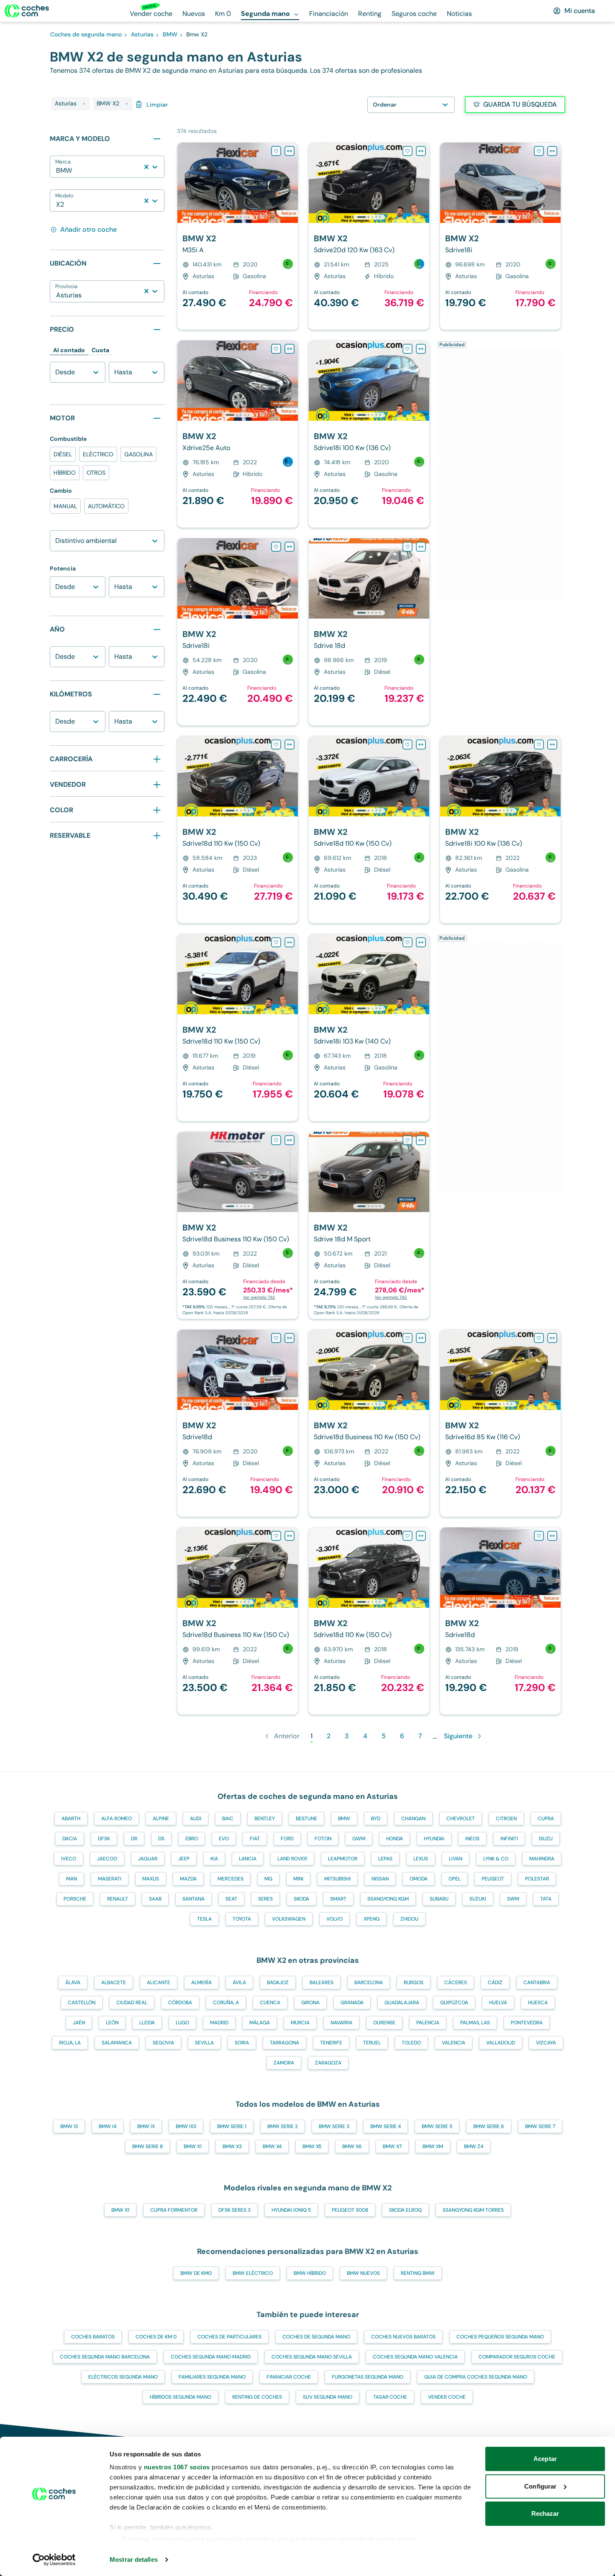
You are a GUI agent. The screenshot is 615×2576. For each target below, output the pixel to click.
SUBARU (439, 1899)
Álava (73, 1983)
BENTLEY (265, 1819)
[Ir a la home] (27, 11)
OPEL (455, 1879)
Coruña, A (226, 2003)
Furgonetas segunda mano (368, 2377)
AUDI (196, 1819)
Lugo (182, 2023)
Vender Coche (447, 2397)
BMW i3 (69, 2126)
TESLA (204, 1919)
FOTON (323, 1839)
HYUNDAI (434, 1839)
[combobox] (57, 171)
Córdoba (180, 2003)
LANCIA (248, 1859)
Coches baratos (93, 2337)
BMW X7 (392, 2146)
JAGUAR (148, 1859)
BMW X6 (352, 2146)
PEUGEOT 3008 (350, 2210)
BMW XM (433, 2146)
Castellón (82, 2003)
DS (161, 1839)
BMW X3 (232, 2146)
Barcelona (369, 1983)
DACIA (70, 1839)
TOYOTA (242, 1919)
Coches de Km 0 (156, 2337)
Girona (310, 2003)
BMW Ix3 (186, 2126)
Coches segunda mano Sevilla (312, 2357)
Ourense (384, 2023)
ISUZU (546, 1839)
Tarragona (284, 2043)
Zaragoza (328, 2063)
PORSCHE (75, 1899)
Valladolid (501, 2043)
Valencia (454, 2043)
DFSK (104, 1839)
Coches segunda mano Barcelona (105, 2357)
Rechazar (545, 2513)
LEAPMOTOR (343, 1859)
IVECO (69, 1859)
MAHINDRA (542, 1859)
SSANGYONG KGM (388, 1899)
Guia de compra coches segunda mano (476, 2377)
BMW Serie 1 (232, 2126)
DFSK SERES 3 (234, 2210)
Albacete (114, 1983)
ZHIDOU (409, 1919)
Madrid (219, 2023)
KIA (214, 1859)
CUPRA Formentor (174, 2210)
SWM (513, 1899)
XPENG (372, 1919)
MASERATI (110, 1879)
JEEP (184, 1859)
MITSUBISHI (337, 1879)
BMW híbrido (310, 2273)
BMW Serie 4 (386, 2126)
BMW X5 (312, 2146)
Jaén (79, 2023)
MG (268, 1879)
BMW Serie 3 (334, 2126)
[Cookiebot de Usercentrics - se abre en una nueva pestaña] (54, 2560)
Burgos (414, 1983)
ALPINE (161, 1819)
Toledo (411, 2043)
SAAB (155, 1899)
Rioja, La (70, 2043)
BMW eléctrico (253, 2273)
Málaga (260, 2023)
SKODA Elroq (405, 2210)
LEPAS (385, 1859)
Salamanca (117, 2043)
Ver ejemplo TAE (259, 1297)
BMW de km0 (196, 2273)
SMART (338, 1899)
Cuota (100, 350)
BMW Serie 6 (489, 2126)
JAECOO (107, 1859)
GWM (359, 1839)
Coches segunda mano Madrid (211, 2357)
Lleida (147, 2023)
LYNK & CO (496, 1859)
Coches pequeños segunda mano (500, 2337)
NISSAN (380, 1879)
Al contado (69, 350)
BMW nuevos (363, 2273)
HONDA (395, 1839)
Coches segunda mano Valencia (415, 2357)
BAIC (228, 1819)
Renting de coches (257, 2397)
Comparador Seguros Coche (517, 2357)
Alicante (159, 1983)
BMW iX (146, 2126)
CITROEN (506, 1819)
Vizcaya (546, 2043)
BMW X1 (193, 2146)
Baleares (322, 1983)
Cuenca (270, 2003)
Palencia (428, 2023)
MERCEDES (231, 1879)
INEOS (472, 1839)
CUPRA (546, 1819)
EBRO (192, 1839)
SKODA (301, 1899)
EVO (224, 1839)
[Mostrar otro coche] (237, 217)
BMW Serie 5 (437, 2126)
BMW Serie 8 (147, 2146)
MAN (72, 1879)
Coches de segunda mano (316, 2337)
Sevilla (204, 2043)
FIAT (255, 1839)
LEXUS (421, 1859)
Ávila (239, 1983)
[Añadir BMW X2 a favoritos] (276, 151)
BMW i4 (108, 2126)
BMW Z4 (474, 2146)
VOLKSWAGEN (289, 1919)
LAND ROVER (292, 1859)
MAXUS (151, 1879)
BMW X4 (272, 2146)
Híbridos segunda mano (181, 2397)
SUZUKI (478, 1899)
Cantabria (537, 1983)
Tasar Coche (390, 2397)
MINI (298, 1879)
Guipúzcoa (454, 2003)
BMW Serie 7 (540, 2126)
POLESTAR (537, 1879)
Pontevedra (527, 2023)
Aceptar (545, 2459)
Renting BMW (418, 2273)
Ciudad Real (132, 2003)
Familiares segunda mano (212, 2377)
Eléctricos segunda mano (123, 2377)
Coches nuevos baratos (403, 2337)
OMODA (419, 1879)
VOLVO (334, 1919)
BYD (376, 1819)
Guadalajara (402, 2003)
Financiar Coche (289, 2377)
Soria (242, 2043)
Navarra (341, 2023)
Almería (201, 1983)
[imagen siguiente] (291, 183)
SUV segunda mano (328, 2397)
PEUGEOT (493, 1879)
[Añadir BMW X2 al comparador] (290, 151)
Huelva (498, 2003)
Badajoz (278, 1983)
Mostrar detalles (134, 2559)
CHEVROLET (461, 1819)
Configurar (540, 2486)
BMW (344, 1819)
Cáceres (456, 1983)
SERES (265, 1899)
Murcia (300, 2023)
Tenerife (331, 2043)
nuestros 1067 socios (177, 2467)
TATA (546, 1899)
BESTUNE (306, 1819)
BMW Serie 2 (283, 2126)
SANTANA (193, 1899)
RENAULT (118, 1899)
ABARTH (71, 1819)
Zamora (284, 2063)
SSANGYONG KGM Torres (473, 2210)
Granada (352, 2003)
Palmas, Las (475, 2023)
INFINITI (509, 1839)
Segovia (163, 2043)
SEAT (231, 1899)
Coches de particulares (229, 2337)
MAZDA (188, 1879)
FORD (287, 1839)
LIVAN (456, 1859)
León (112, 2023)
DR (134, 1839)
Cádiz (495, 1983)
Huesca (538, 2003)
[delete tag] (84, 104)
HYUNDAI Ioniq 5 (291, 2210)
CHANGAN (413, 1819)
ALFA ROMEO (117, 1819)
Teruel (372, 2043)
